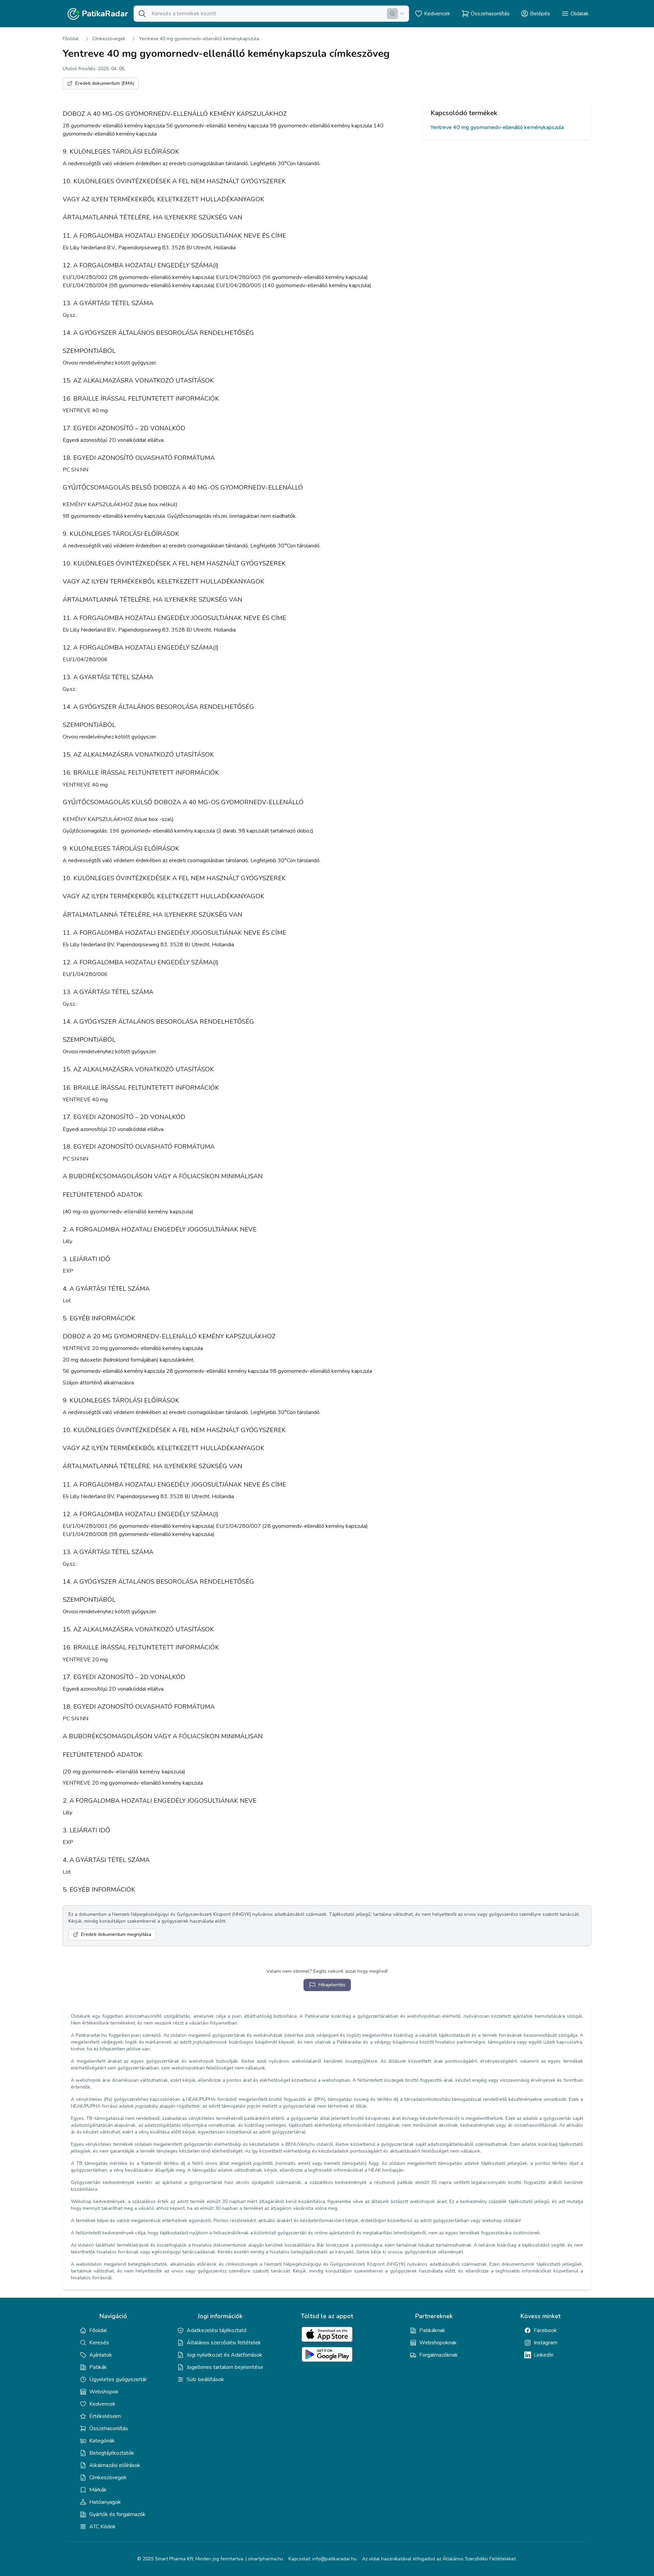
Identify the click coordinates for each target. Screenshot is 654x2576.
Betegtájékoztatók (112, 2453)
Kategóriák (102, 2441)
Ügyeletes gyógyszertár (118, 2379)
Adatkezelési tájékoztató (217, 2330)
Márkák (98, 2490)
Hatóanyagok (105, 2502)
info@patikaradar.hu (334, 2559)
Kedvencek (102, 2404)
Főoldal (71, 39)
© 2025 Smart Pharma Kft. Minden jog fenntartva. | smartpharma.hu (210, 2559)
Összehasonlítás (109, 2428)
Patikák (98, 2367)
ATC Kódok (103, 2527)
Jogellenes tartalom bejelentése (225, 2367)
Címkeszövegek (109, 39)
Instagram (546, 2343)
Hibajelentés (332, 1985)
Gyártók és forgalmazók (117, 2514)
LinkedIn (544, 2355)
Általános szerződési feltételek (224, 2343)
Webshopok (104, 2392)
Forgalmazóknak (439, 2355)
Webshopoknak (438, 2343)
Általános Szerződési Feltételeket (479, 2559)
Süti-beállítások (205, 2379)
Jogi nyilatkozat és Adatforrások (224, 2355)
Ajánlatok (101, 2355)
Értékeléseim (105, 2416)
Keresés (99, 2343)
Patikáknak (432, 2330)
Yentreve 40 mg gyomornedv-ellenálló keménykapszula (199, 39)
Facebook (545, 2330)
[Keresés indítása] (392, 14)
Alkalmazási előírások (115, 2465)
